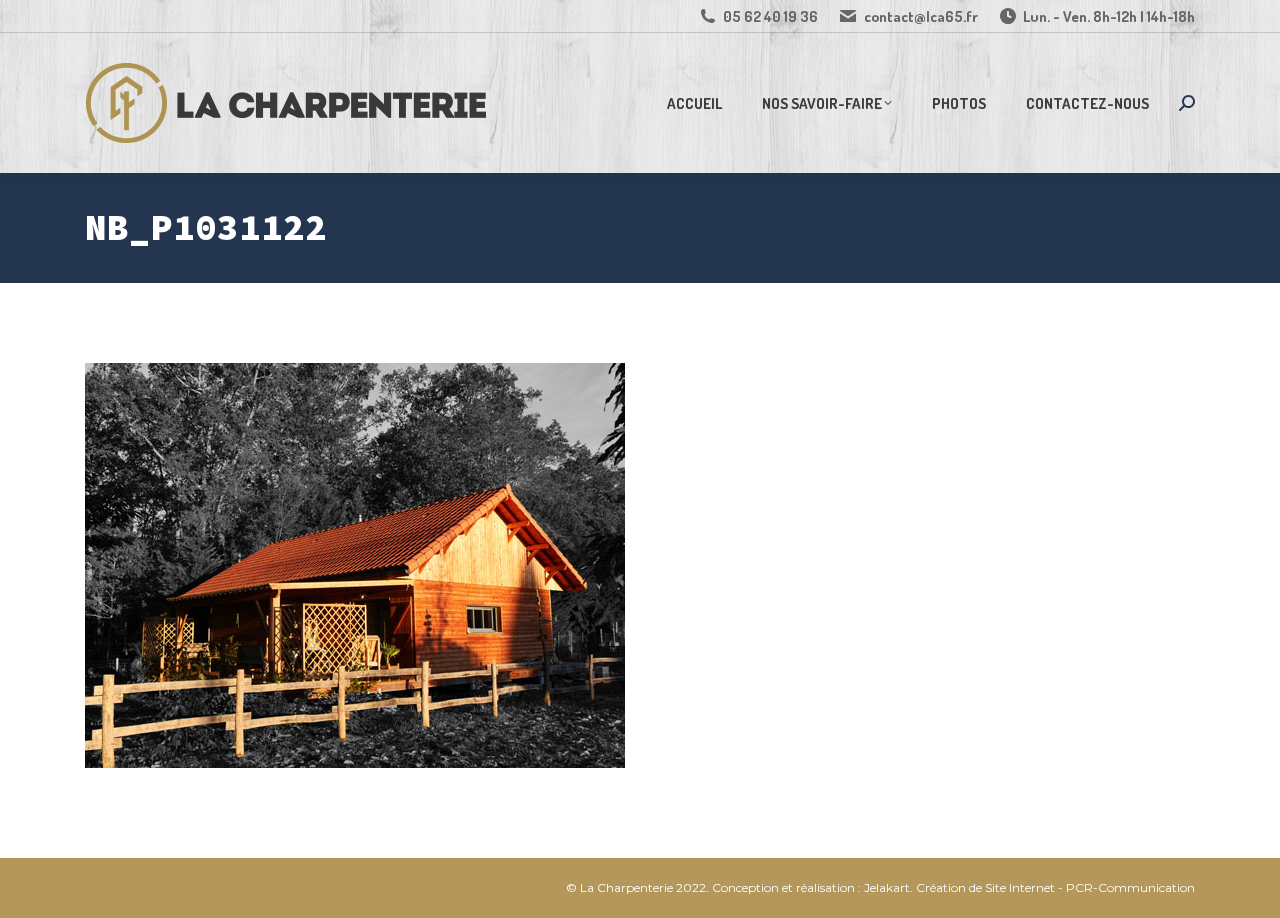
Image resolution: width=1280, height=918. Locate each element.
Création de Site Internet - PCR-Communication (1055, 887)
